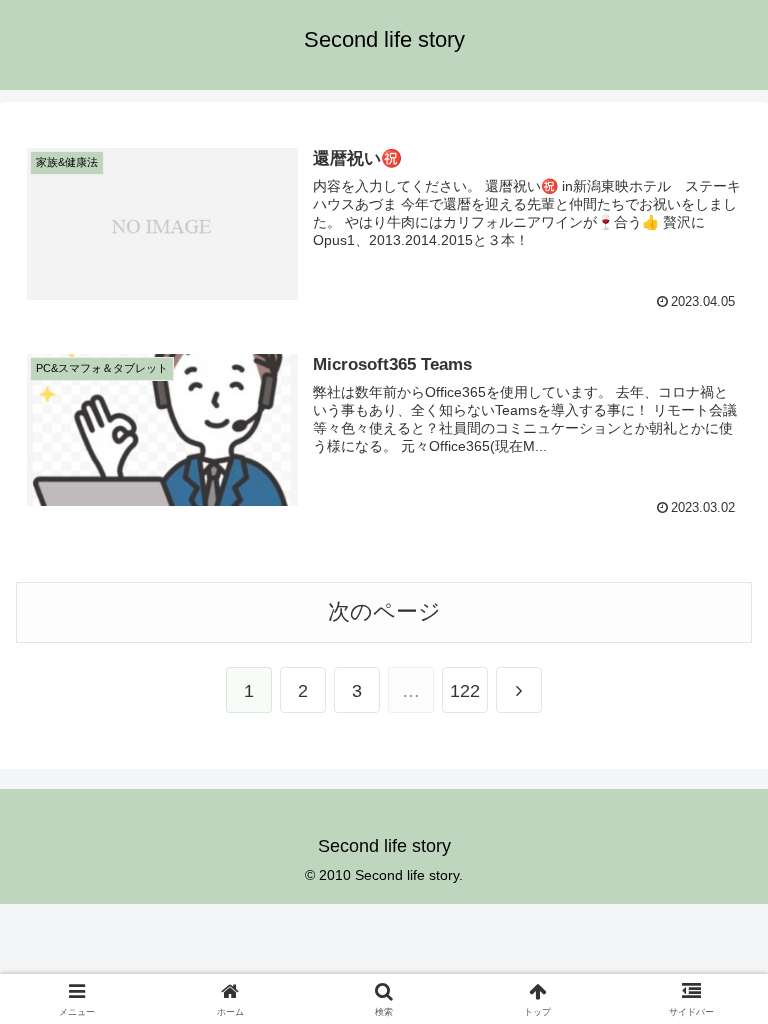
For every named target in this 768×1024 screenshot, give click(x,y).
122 (465, 691)
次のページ (384, 611)
